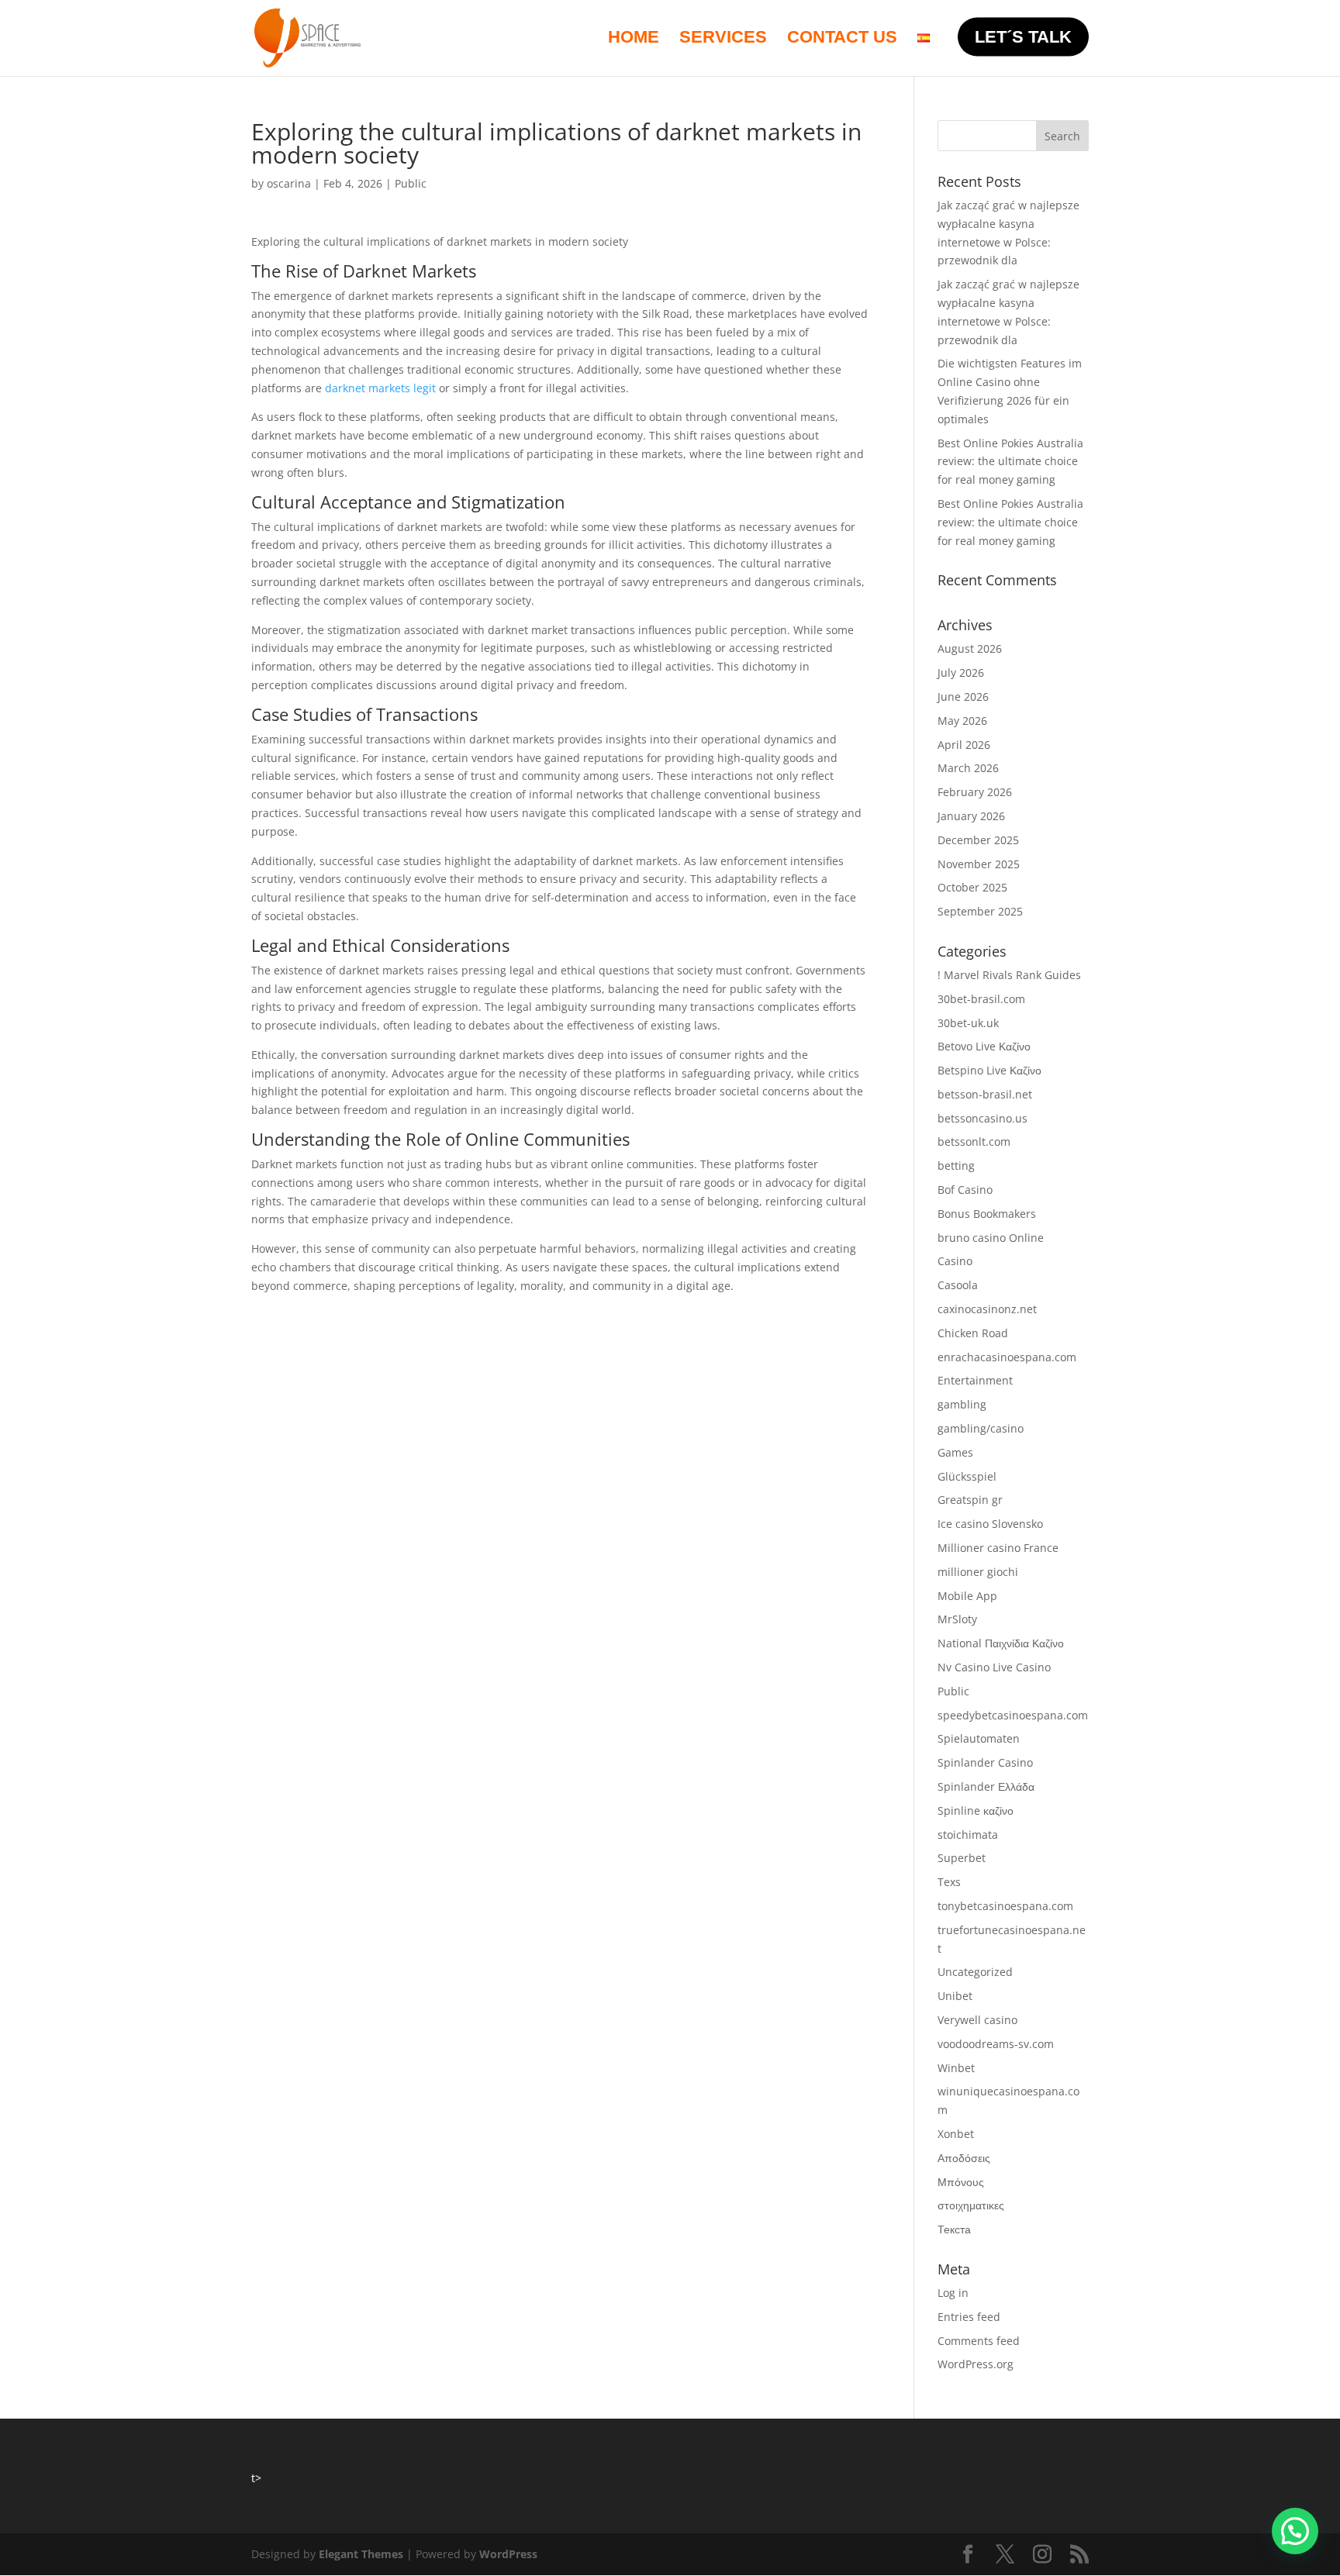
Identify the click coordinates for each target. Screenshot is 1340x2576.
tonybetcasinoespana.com (1005, 1906)
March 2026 (968, 768)
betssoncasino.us (983, 1118)
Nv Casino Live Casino (994, 1667)
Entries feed (969, 2317)
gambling (962, 1404)
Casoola (958, 1285)
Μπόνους (961, 2182)
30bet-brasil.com (981, 999)
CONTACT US (842, 39)
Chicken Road (973, 1333)
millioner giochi (978, 1572)
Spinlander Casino (985, 1762)
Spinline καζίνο (976, 1810)
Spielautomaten (979, 1738)
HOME (634, 39)
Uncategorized (975, 1972)
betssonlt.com (974, 1141)
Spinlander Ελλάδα (986, 1786)
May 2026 (962, 721)
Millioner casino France (998, 1548)
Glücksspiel (967, 1476)
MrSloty (957, 1619)
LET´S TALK (1023, 37)
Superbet (962, 1858)
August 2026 (970, 648)
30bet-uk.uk (968, 1023)
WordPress (508, 2554)
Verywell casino (977, 2020)
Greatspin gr (970, 1500)
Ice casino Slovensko (990, 1524)
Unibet (955, 1996)
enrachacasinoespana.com (1007, 1357)
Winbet (956, 2068)
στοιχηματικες (971, 2205)
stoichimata (968, 1835)
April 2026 (964, 745)
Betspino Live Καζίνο (989, 1070)
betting (956, 1166)
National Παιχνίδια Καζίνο (1001, 1643)
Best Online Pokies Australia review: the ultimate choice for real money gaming (1010, 462)
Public (411, 183)
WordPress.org (976, 2364)
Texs (949, 1882)
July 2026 (961, 672)
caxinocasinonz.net (987, 1309)
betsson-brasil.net (985, 1094)
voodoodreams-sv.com (996, 2044)
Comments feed (979, 2341)
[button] (1295, 2531)
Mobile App (967, 1596)
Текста (954, 2229)
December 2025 (978, 840)
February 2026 (975, 792)
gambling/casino (981, 1428)
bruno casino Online (991, 1238)
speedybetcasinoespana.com (1013, 1715)
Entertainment (975, 1380)
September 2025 (980, 911)
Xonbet (956, 2134)
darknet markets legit (380, 388)
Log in (953, 2293)
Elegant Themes (361, 2554)
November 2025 (979, 864)
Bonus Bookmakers (987, 1214)
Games (955, 1452)
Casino (955, 1261)
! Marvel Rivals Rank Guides (1009, 975)
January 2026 (971, 816)
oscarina (289, 183)
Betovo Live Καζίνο (984, 1046)
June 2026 (963, 697)
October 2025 (972, 887)
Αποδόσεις (964, 2158)
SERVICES (723, 39)
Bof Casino (965, 1190)
